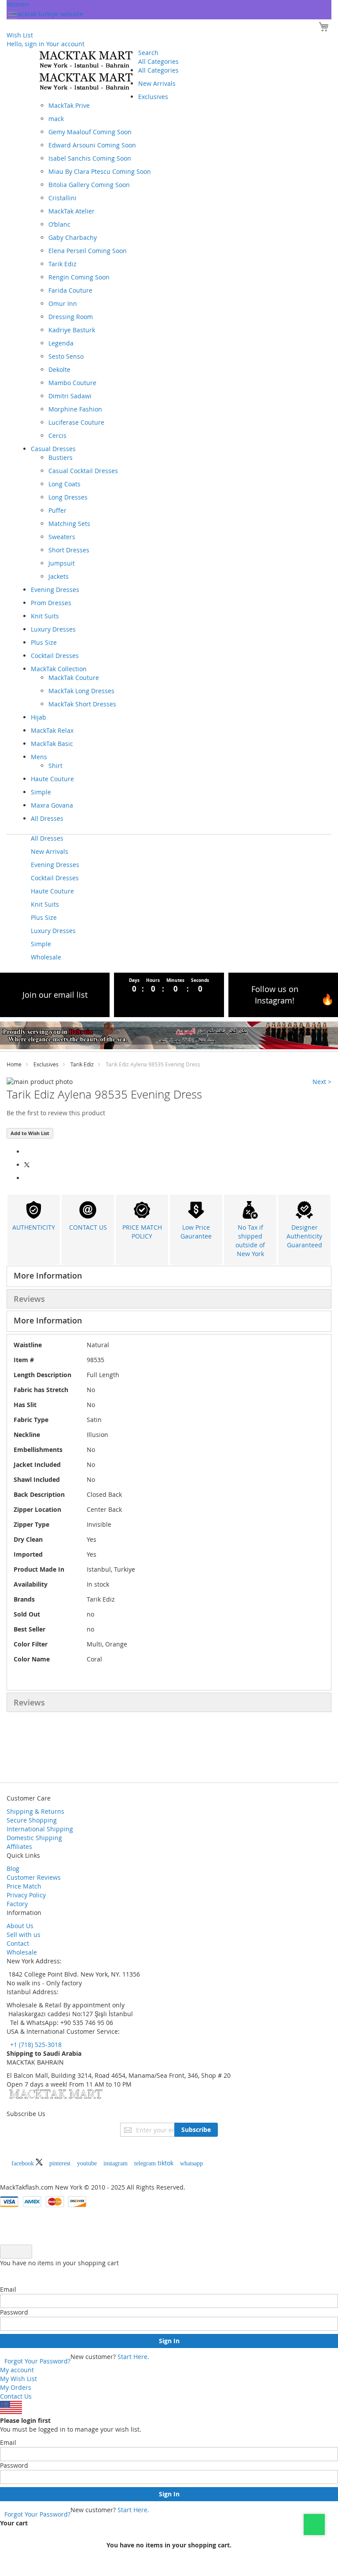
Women (18, 4)
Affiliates (19, 1847)
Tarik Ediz (82, 1064)
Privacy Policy (26, 1895)
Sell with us (24, 1935)
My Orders (16, 2387)
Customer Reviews (34, 1877)
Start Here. (133, 2357)
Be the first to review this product (56, 1113)
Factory (17, 1904)
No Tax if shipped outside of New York (250, 1240)
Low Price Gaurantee (196, 1232)
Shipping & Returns (35, 1811)
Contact (18, 1943)
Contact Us (16, 2396)
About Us (20, 1926)
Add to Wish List (30, 1133)
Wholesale (22, 1952)
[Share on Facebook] (27, 1152)
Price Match (24, 1886)
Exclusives (46, 1064)
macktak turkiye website (48, 14)
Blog (13, 1869)
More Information (48, 1275)
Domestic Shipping (34, 1838)
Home (14, 1064)
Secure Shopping (32, 1820)
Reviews (29, 1299)
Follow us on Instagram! (275, 995)
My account (17, 2370)
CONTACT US (88, 1227)
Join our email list (55, 995)
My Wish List (18, 2379)
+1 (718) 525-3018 (35, 2045)
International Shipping (40, 1829)
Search (148, 53)
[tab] (169, 1276)
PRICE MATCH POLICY (142, 1232)
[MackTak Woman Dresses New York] (84, 70)
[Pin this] (27, 1178)
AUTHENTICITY (34, 1227)
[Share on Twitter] (28, 1165)
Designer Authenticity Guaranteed (304, 1236)
